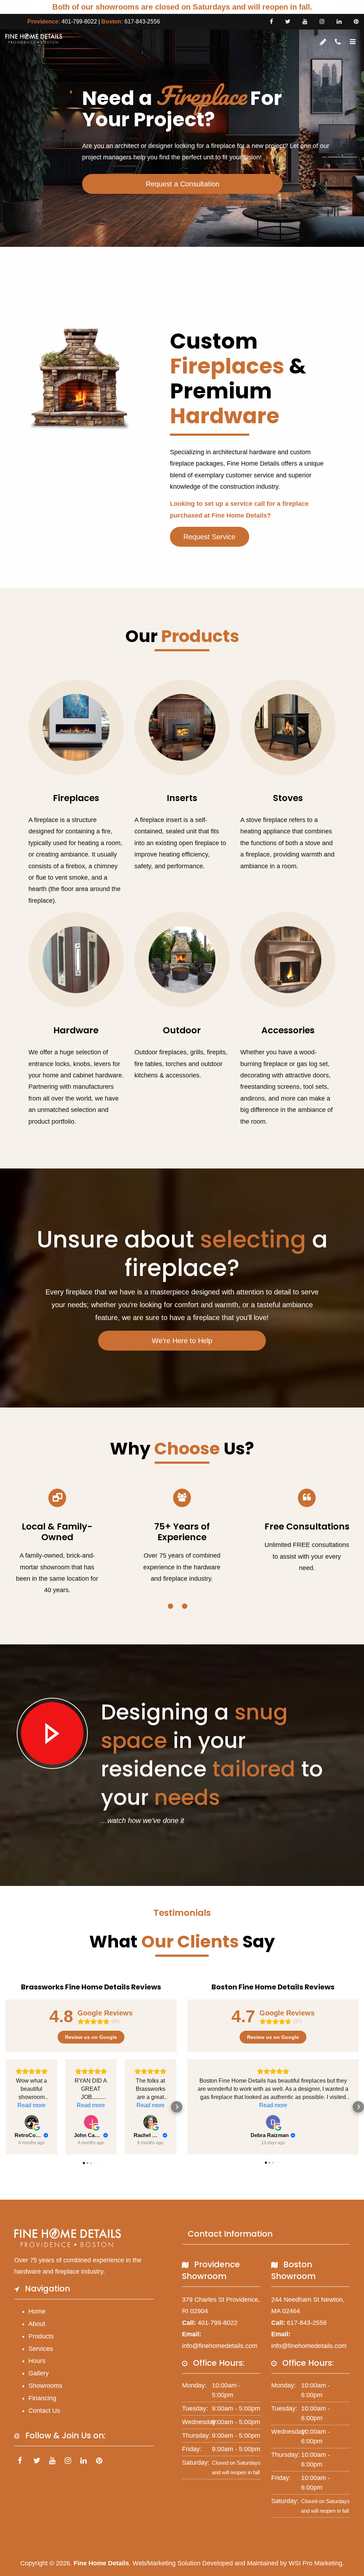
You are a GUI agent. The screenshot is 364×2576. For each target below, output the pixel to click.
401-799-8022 (79, 22)
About (37, 2324)
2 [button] (185, 1606)
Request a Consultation (183, 184)
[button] (6, 2107)
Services (41, 2349)
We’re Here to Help (182, 1341)
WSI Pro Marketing (315, 2563)
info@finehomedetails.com (220, 2346)
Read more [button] (31, 2105)
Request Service (209, 537)
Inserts (182, 798)
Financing (42, 2398)
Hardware (76, 1030)
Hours (37, 2361)
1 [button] (170, 1606)
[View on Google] (32, 2122)
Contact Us (44, 2411)
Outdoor (182, 1030)
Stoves (288, 798)
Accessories (288, 1030)
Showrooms (45, 2386)
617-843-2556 (142, 22)
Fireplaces (76, 798)
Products (41, 2336)
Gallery (39, 2373)
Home (37, 2311)
